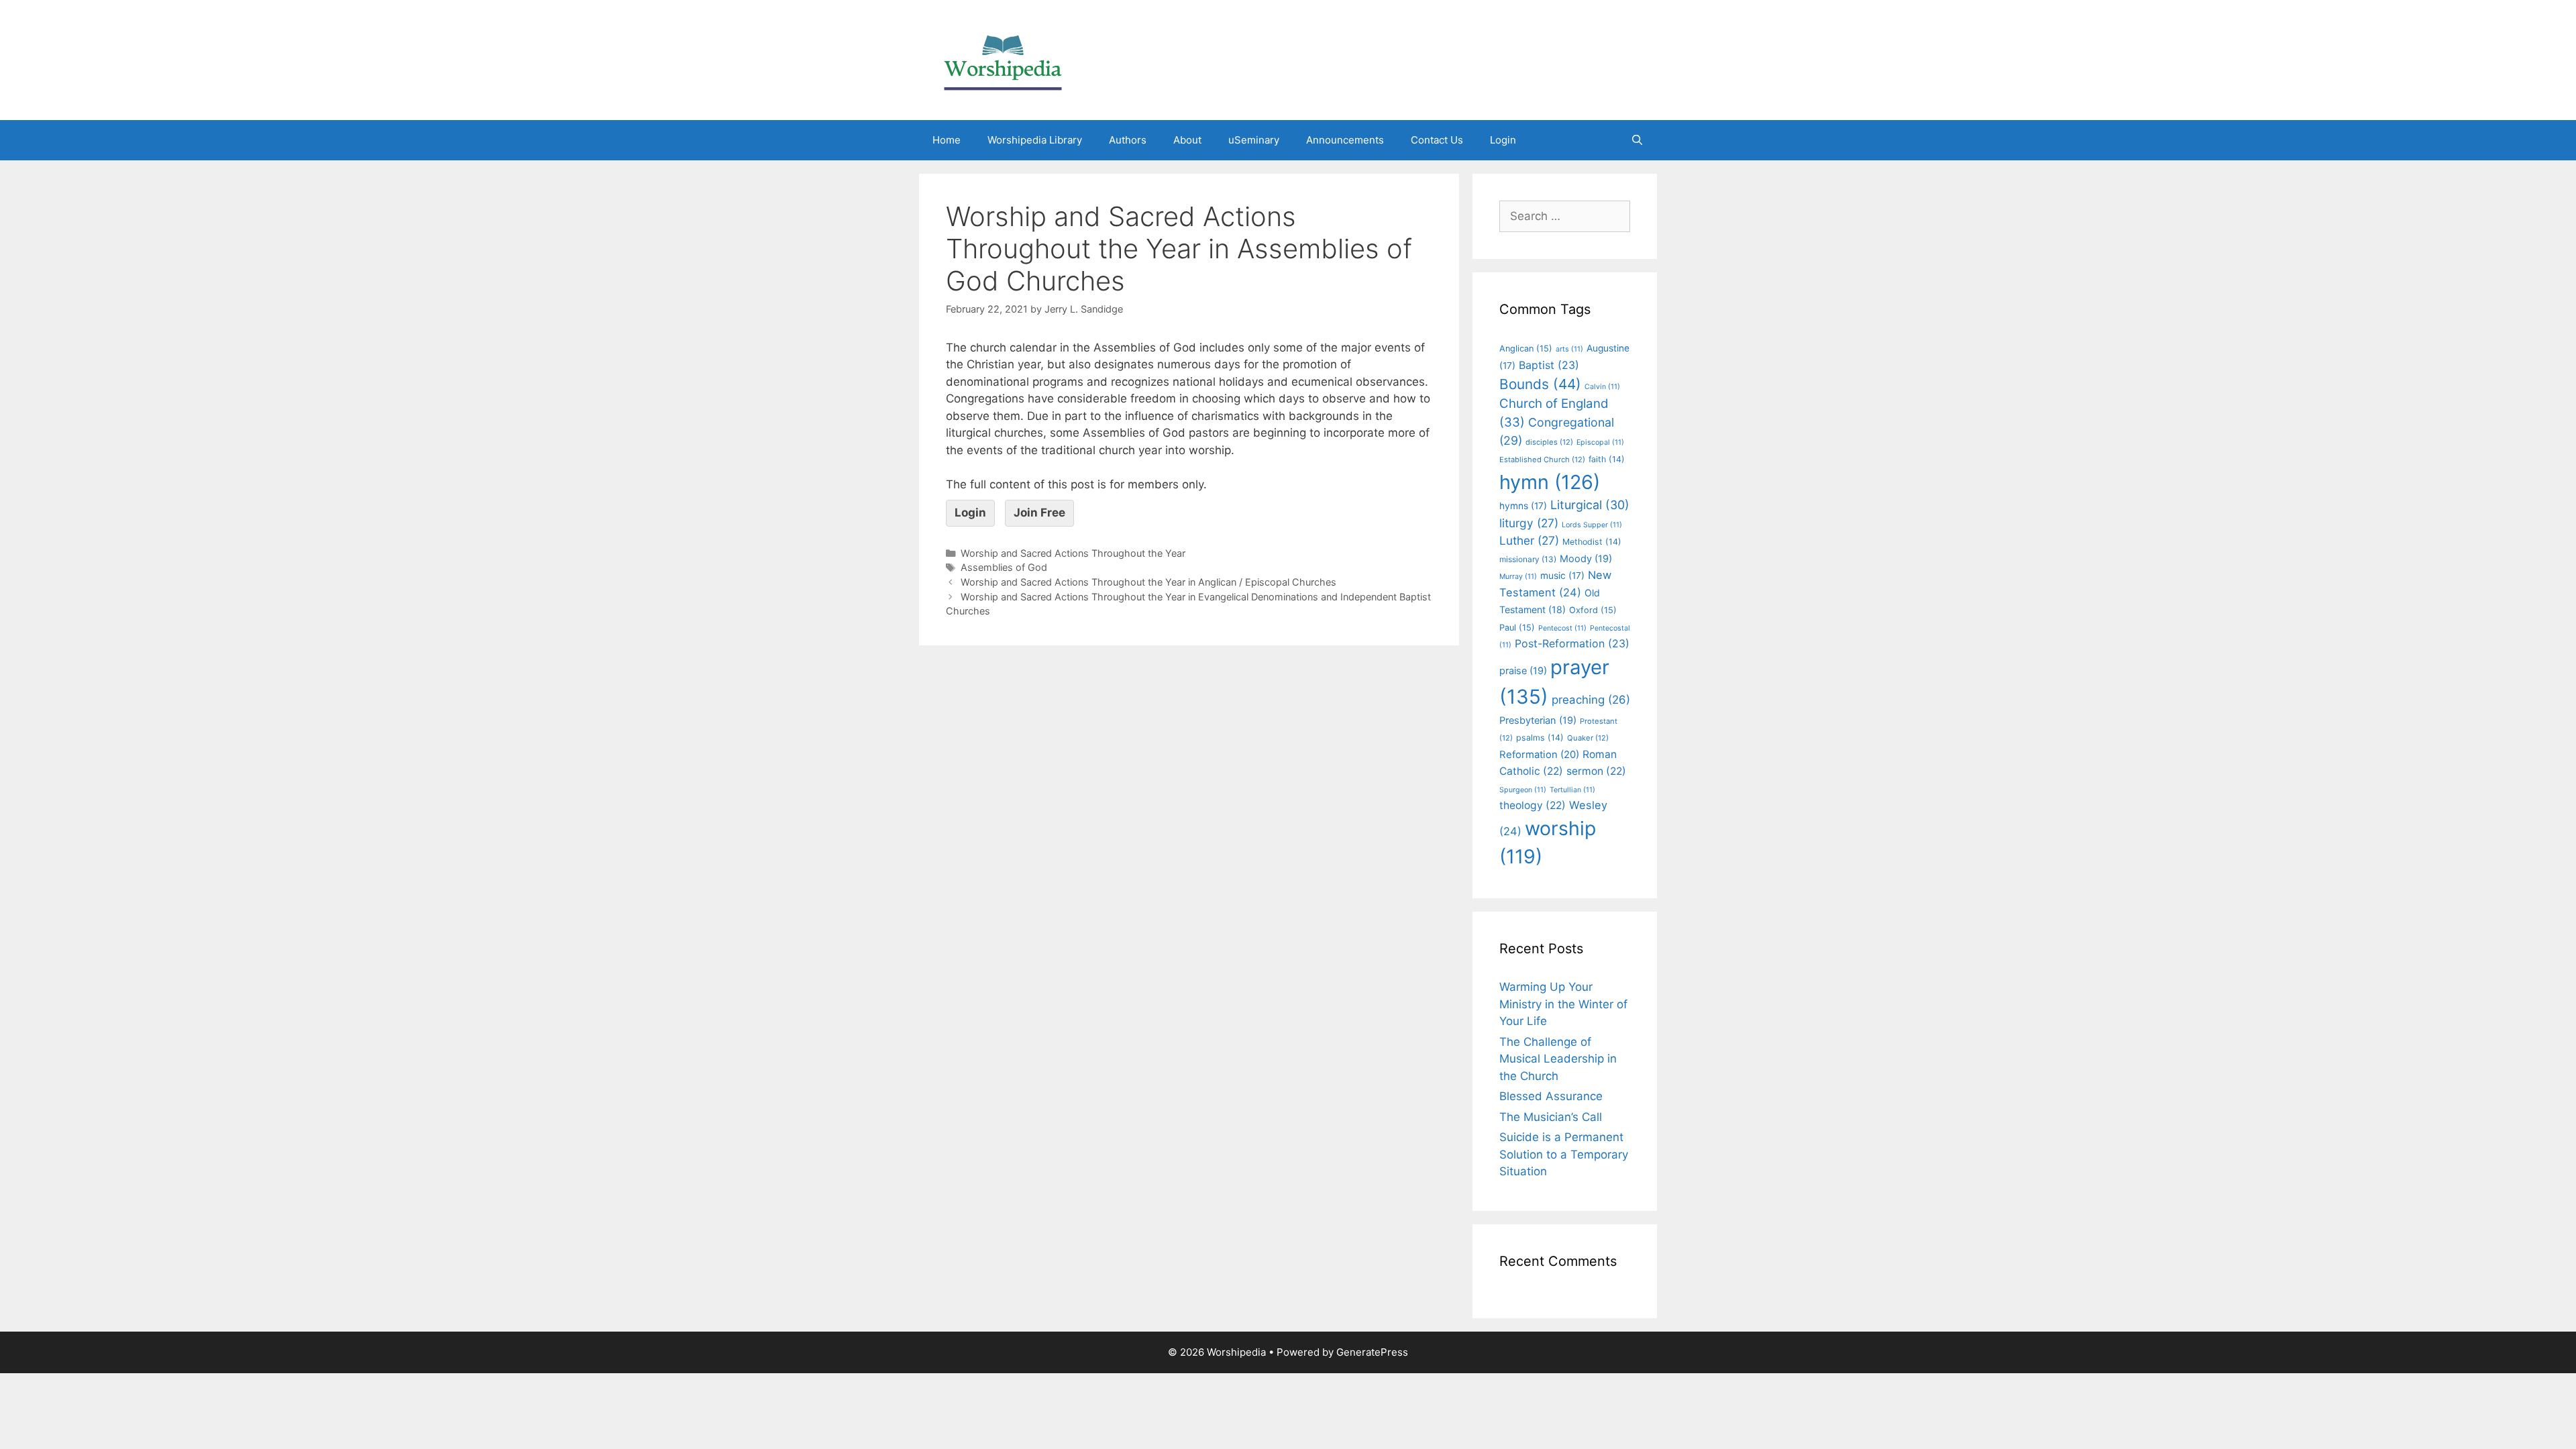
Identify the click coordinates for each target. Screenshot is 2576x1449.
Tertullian (1572, 790)
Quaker (1588, 738)
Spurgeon (1523, 790)
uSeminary (1254, 140)
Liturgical (1590, 505)
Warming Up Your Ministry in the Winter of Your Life (1563, 1004)
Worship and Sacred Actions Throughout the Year (1073, 553)
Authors (1128, 140)
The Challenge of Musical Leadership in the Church (1558, 1059)
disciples (1549, 442)
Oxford (1593, 610)
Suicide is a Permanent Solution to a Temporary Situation (1564, 1154)
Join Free (1039, 513)
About (1187, 140)
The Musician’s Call (1551, 1117)
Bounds (1540, 384)
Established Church (1542, 460)
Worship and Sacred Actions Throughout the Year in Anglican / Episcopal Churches (1148, 582)
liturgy (1529, 523)
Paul (1517, 628)
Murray (1518, 577)
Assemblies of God (1004, 567)
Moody (1586, 559)
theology (1533, 805)
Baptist (1549, 365)
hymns (1523, 506)
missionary (1528, 559)
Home (947, 140)
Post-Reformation (1572, 643)
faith (1607, 459)
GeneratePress (1372, 1352)
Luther (1529, 540)
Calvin (1602, 387)
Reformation (1539, 755)
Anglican (1526, 348)
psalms (1540, 738)
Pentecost (1562, 628)
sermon (1596, 771)
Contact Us (1437, 140)
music (1562, 576)
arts (1569, 349)
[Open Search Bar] (1637, 140)
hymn (1550, 482)
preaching (1591, 700)
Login (1503, 140)
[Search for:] (1565, 216)
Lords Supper (1592, 525)
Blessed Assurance (1551, 1096)
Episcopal (1600, 442)
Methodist (1592, 542)
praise (1523, 671)
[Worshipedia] (1003, 59)
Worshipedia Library (1035, 140)
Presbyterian (1538, 720)
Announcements (1345, 140)
